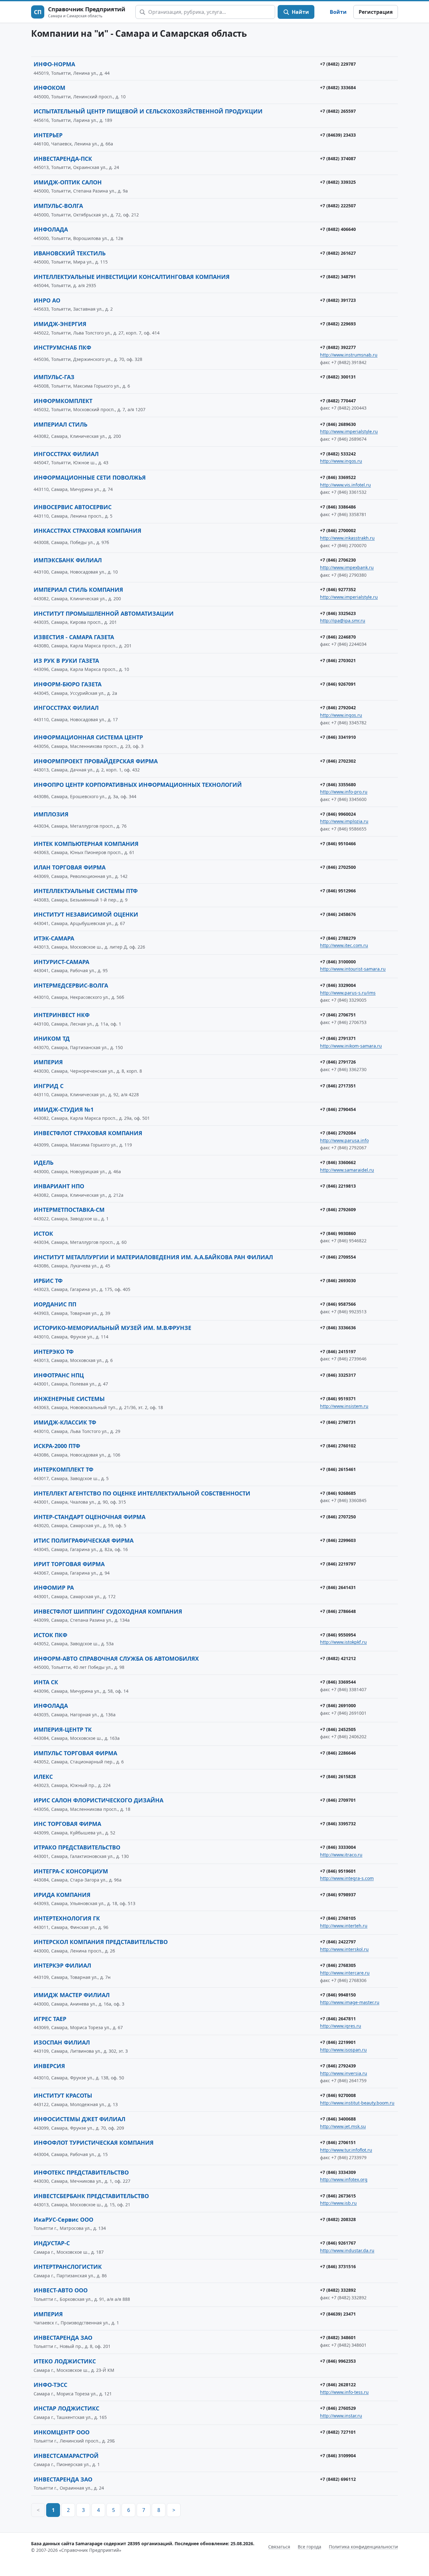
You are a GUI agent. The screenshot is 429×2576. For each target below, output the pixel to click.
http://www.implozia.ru (344, 821)
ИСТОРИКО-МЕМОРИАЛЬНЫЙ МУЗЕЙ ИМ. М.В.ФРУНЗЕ (112, 1328)
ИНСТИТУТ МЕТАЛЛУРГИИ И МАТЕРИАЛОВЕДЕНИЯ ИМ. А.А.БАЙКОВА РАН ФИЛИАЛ (153, 1257)
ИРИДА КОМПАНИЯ (62, 1895)
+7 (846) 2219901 (338, 2042)
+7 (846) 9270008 (338, 2095)
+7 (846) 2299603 (338, 1540)
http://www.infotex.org (344, 2179)
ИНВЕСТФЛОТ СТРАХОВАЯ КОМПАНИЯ (88, 1133)
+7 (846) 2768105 (338, 1918)
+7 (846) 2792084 (338, 1133)
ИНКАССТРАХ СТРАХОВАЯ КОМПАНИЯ (87, 531)
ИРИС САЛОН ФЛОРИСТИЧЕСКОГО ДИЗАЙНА (98, 1800)
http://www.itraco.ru (341, 1855)
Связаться (279, 2547)
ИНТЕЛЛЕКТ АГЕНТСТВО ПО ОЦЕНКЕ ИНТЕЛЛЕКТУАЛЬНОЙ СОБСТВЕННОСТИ (142, 1493)
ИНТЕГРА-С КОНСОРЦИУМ (71, 1871)
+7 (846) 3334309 (338, 2172)
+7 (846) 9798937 (338, 1895)
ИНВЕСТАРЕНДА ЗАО (63, 2338)
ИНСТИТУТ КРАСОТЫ (63, 2095)
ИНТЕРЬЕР (48, 135)
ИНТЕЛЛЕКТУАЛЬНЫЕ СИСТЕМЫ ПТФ (86, 891)
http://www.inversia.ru (344, 2073)
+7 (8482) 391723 (338, 300)
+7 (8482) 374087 (338, 158)
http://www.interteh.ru (344, 1926)
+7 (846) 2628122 (338, 2385)
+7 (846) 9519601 (338, 1871)
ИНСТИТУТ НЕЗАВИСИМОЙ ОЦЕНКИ (86, 914)
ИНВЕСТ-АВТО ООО (61, 2290)
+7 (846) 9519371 (338, 1399)
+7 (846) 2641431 (338, 1587)
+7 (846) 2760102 (338, 1446)
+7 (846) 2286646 (338, 1753)
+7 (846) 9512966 (338, 891)
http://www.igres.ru (341, 2026)
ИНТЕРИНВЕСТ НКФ (62, 1015)
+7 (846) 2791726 (338, 1062)
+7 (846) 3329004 (338, 985)
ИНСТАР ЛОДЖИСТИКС (66, 2408)
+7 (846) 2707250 (338, 1517)
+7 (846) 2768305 (338, 1965)
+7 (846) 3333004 (338, 1847)
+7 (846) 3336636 (338, 1328)
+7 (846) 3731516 (338, 2266)
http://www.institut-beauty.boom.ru (357, 2103)
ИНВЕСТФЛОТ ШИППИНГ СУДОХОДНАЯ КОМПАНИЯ (108, 1611)
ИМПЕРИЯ (48, 1062)
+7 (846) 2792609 (338, 1209)
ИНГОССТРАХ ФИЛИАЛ (66, 454)
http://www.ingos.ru (341, 461)
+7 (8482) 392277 (338, 347)
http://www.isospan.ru (343, 2050)
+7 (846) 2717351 (338, 1086)
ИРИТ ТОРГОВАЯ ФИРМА (69, 1564)
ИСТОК (43, 1234)
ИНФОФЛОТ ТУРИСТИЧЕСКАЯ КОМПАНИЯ (94, 2143)
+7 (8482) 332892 (338, 2290)
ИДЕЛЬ (43, 1163)
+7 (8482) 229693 (338, 324)
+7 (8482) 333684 (338, 87)
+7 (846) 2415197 (338, 1351)
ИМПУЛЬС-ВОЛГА (58, 206)
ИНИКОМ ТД (52, 1038)
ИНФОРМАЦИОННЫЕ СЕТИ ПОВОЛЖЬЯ (90, 477)
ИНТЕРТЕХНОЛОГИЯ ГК (67, 1918)
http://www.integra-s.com (347, 1878)
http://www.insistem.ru (344, 1406)
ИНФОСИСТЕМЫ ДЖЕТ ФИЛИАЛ (79, 2119)
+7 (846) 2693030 (338, 1280)
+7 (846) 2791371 (338, 1038)
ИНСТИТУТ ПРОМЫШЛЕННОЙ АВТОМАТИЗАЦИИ (104, 613)
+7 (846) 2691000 (338, 1705)
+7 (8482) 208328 (338, 2219)
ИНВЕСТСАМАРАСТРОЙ (66, 2456)
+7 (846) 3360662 (338, 1162)
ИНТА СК (46, 1682)
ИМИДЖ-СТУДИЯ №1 (64, 1109)
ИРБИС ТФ (48, 1281)
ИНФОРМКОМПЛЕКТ (63, 401)
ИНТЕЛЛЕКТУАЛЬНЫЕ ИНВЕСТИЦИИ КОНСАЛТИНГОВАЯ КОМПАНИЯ (132, 277)
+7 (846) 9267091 (338, 684)
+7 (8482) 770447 (338, 401)
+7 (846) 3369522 (338, 477)
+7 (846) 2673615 (338, 2196)
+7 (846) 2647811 (338, 2019)
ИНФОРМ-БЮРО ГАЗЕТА (68, 684)
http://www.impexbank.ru (347, 567)
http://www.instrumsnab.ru (349, 355)
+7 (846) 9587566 (338, 1304)
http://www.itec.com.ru (344, 945)
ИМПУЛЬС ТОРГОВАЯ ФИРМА (75, 1753)
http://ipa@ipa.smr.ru (343, 621)
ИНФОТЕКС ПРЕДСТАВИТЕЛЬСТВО (81, 2172)
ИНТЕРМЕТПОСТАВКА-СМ (69, 1210)
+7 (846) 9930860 (338, 1233)
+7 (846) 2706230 (338, 560)
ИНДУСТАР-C (52, 2243)
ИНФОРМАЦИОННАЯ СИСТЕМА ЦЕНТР (88, 737)
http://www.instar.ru (341, 2416)
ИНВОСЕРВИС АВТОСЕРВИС (73, 507)
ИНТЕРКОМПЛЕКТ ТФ (63, 1469)
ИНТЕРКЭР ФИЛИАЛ (62, 1965)
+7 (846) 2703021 (338, 660)
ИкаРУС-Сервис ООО (63, 2219)
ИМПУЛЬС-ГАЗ (54, 377)
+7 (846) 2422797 (338, 1942)
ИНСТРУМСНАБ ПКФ (62, 347)
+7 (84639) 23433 (338, 135)
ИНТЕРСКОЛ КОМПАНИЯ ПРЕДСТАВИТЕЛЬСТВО (101, 1942)
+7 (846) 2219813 (338, 1186)
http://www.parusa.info (344, 1140)
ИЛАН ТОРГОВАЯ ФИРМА (70, 867)
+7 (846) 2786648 (338, 1611)
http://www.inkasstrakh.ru (347, 538)
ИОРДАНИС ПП (55, 1304)
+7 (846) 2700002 (338, 530)
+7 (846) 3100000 (338, 962)
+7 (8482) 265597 (338, 111)
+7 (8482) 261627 (338, 253)
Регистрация (376, 12)
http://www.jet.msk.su (343, 2126)
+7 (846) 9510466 (338, 844)
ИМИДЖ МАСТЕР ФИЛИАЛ (72, 1995)
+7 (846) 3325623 (338, 613)
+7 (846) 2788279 (338, 938)
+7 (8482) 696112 (338, 2479)
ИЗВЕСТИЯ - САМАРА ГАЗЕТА (74, 637)
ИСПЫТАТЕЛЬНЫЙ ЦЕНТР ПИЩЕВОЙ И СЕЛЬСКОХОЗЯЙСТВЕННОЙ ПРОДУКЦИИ (148, 111)
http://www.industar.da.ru (347, 2250)
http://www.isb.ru (338, 2203)
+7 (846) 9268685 (338, 1493)
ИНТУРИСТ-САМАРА (61, 962)
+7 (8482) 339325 (338, 182)
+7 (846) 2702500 (338, 867)
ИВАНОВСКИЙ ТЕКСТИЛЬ (70, 253)
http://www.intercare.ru (345, 1973)
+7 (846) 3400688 (338, 2119)
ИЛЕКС (43, 1777)
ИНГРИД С (49, 1086)
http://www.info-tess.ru (344, 2392)
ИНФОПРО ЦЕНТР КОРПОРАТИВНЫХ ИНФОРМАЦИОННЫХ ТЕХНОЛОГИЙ (138, 785)
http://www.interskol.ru (344, 1949)
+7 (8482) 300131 (338, 377)
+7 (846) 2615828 (338, 1776)
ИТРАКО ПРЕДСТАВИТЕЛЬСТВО (77, 1847)
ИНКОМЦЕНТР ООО (62, 2432)
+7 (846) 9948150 (338, 1995)
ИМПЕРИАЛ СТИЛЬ (60, 424)
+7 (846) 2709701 (338, 1800)
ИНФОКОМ (49, 88)
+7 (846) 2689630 (338, 424)
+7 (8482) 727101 (338, 2432)
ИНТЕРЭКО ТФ (54, 1352)
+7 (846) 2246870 (338, 637)
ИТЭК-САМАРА (54, 938)
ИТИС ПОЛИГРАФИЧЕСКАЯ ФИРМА (84, 1540)
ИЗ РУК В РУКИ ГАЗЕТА (66, 661)
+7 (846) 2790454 (338, 1109)
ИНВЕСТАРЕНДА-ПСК (63, 159)
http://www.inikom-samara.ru (351, 1046)
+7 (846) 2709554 (338, 1257)
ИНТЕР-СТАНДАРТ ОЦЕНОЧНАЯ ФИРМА (90, 1517)
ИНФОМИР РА (54, 1588)
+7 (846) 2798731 (338, 1422)
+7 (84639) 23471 (338, 2314)
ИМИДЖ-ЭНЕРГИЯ (60, 324)
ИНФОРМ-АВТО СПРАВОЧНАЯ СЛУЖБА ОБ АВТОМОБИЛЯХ (116, 1658)
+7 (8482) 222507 (338, 206)
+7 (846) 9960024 (338, 814)
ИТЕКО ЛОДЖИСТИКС (65, 2361)
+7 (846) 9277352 (338, 589)
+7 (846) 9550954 (338, 1635)
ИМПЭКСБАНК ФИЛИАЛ (68, 560)
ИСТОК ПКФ (50, 1635)
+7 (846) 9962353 (338, 2361)
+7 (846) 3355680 (338, 784)
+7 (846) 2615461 (338, 1469)
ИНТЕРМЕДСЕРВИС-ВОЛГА (71, 985)
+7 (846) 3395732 (338, 1824)
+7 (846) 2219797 (338, 1564)
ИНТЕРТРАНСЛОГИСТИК (68, 2267)
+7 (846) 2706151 (338, 2142)
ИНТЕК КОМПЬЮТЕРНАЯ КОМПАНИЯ (86, 844)
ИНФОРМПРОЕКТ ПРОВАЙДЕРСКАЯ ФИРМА (96, 761)
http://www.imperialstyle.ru (349, 431)
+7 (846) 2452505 (338, 1729)
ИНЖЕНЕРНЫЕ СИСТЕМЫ (69, 1399)
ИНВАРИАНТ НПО (59, 1186)
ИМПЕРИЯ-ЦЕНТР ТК (63, 1729)
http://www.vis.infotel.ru (345, 485)
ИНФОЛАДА (51, 229)
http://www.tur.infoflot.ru (346, 2150)
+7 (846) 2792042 (338, 708)
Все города (310, 2547)
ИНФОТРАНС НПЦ (59, 1375)
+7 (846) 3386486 (338, 507)
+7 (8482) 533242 (338, 454)
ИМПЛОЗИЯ (51, 814)
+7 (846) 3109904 (338, 2456)
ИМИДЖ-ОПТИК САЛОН (68, 182)
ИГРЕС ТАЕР (50, 2019)
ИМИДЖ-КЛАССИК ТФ (65, 1422)
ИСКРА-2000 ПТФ (57, 1446)
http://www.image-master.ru (350, 2002)
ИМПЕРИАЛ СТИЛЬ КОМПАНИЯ (78, 590)
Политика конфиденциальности (363, 2547)
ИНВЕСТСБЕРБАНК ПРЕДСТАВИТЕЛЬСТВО (91, 2196)
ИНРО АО (47, 300)
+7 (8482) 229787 (338, 64)
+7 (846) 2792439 (338, 2066)
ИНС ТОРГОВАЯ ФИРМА (67, 1824)
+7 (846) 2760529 (338, 2408)
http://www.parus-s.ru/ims (348, 993)
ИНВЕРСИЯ (49, 2066)
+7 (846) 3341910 (338, 737)
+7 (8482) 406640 (338, 229)
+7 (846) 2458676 (338, 914)
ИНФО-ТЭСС (50, 2385)
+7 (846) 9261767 (338, 2243)
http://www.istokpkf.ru (343, 1642)
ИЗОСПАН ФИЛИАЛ (62, 2042)
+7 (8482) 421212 (338, 1658)
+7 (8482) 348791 (338, 277)
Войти (338, 12)
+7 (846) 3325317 (338, 1375)
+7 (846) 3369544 (338, 1682)
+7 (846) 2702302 (338, 761)
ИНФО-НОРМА (54, 64)
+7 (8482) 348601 (338, 2337)
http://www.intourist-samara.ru (353, 969)
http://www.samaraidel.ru (347, 1170)
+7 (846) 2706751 (338, 1015)
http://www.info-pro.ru (344, 792)
